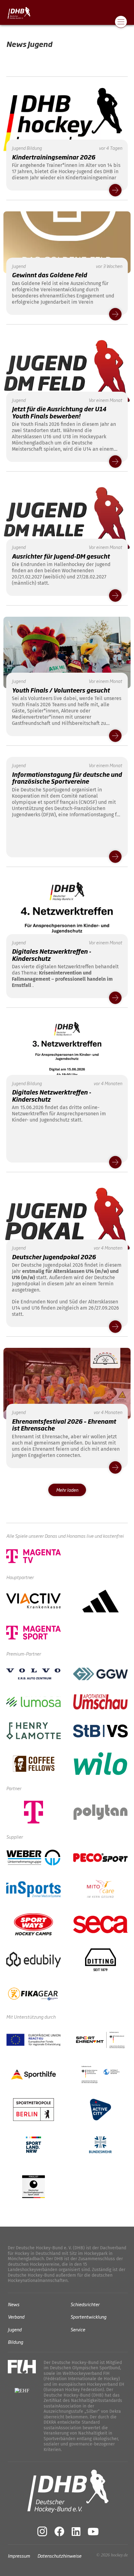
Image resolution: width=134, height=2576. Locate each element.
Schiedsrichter (85, 2304)
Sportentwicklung (88, 2317)
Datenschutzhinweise (59, 2555)
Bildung (15, 2342)
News (14, 2304)
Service (78, 2329)
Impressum (19, 2555)
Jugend (15, 2329)
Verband (16, 2317)
